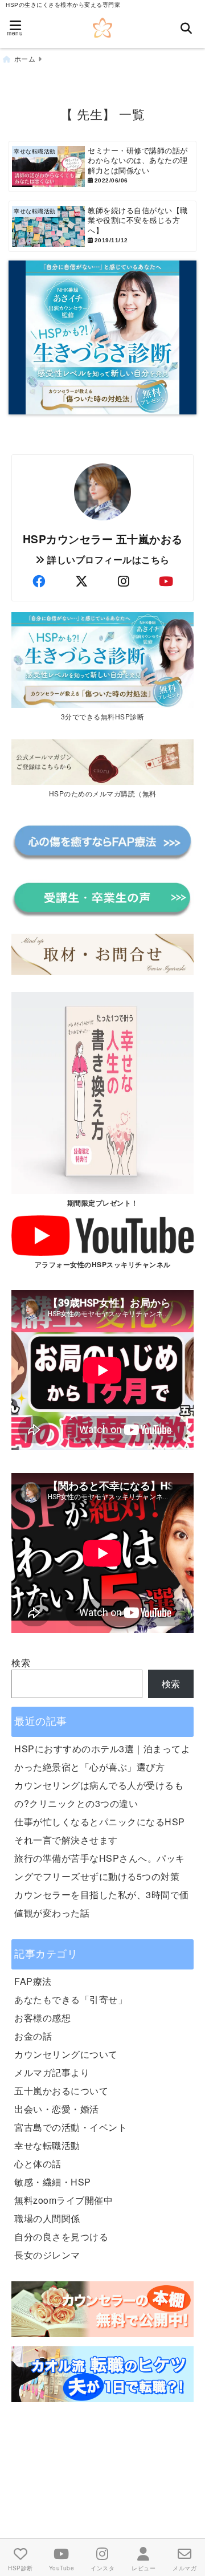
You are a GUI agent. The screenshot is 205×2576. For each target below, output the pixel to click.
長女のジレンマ (47, 2255)
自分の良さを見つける (61, 2237)
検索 (21, 1663)
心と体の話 (38, 2164)
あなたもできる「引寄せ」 (71, 1999)
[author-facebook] (39, 581)
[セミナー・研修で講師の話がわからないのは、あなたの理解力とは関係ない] (102, 166)
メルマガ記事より (52, 2072)
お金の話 (33, 2036)
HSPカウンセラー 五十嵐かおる (103, 539)
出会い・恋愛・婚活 (57, 2109)
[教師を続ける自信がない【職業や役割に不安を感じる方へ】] (102, 226)
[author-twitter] (81, 581)
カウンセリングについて (66, 2054)
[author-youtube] (166, 581)
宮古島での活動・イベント (71, 2127)
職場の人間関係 (47, 2218)
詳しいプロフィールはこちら (107, 559)
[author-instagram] (124, 581)
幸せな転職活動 (47, 2145)
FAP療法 (33, 1981)
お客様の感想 (42, 2018)
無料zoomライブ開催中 (63, 2200)
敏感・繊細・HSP (53, 2182)
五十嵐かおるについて (61, 2091)
